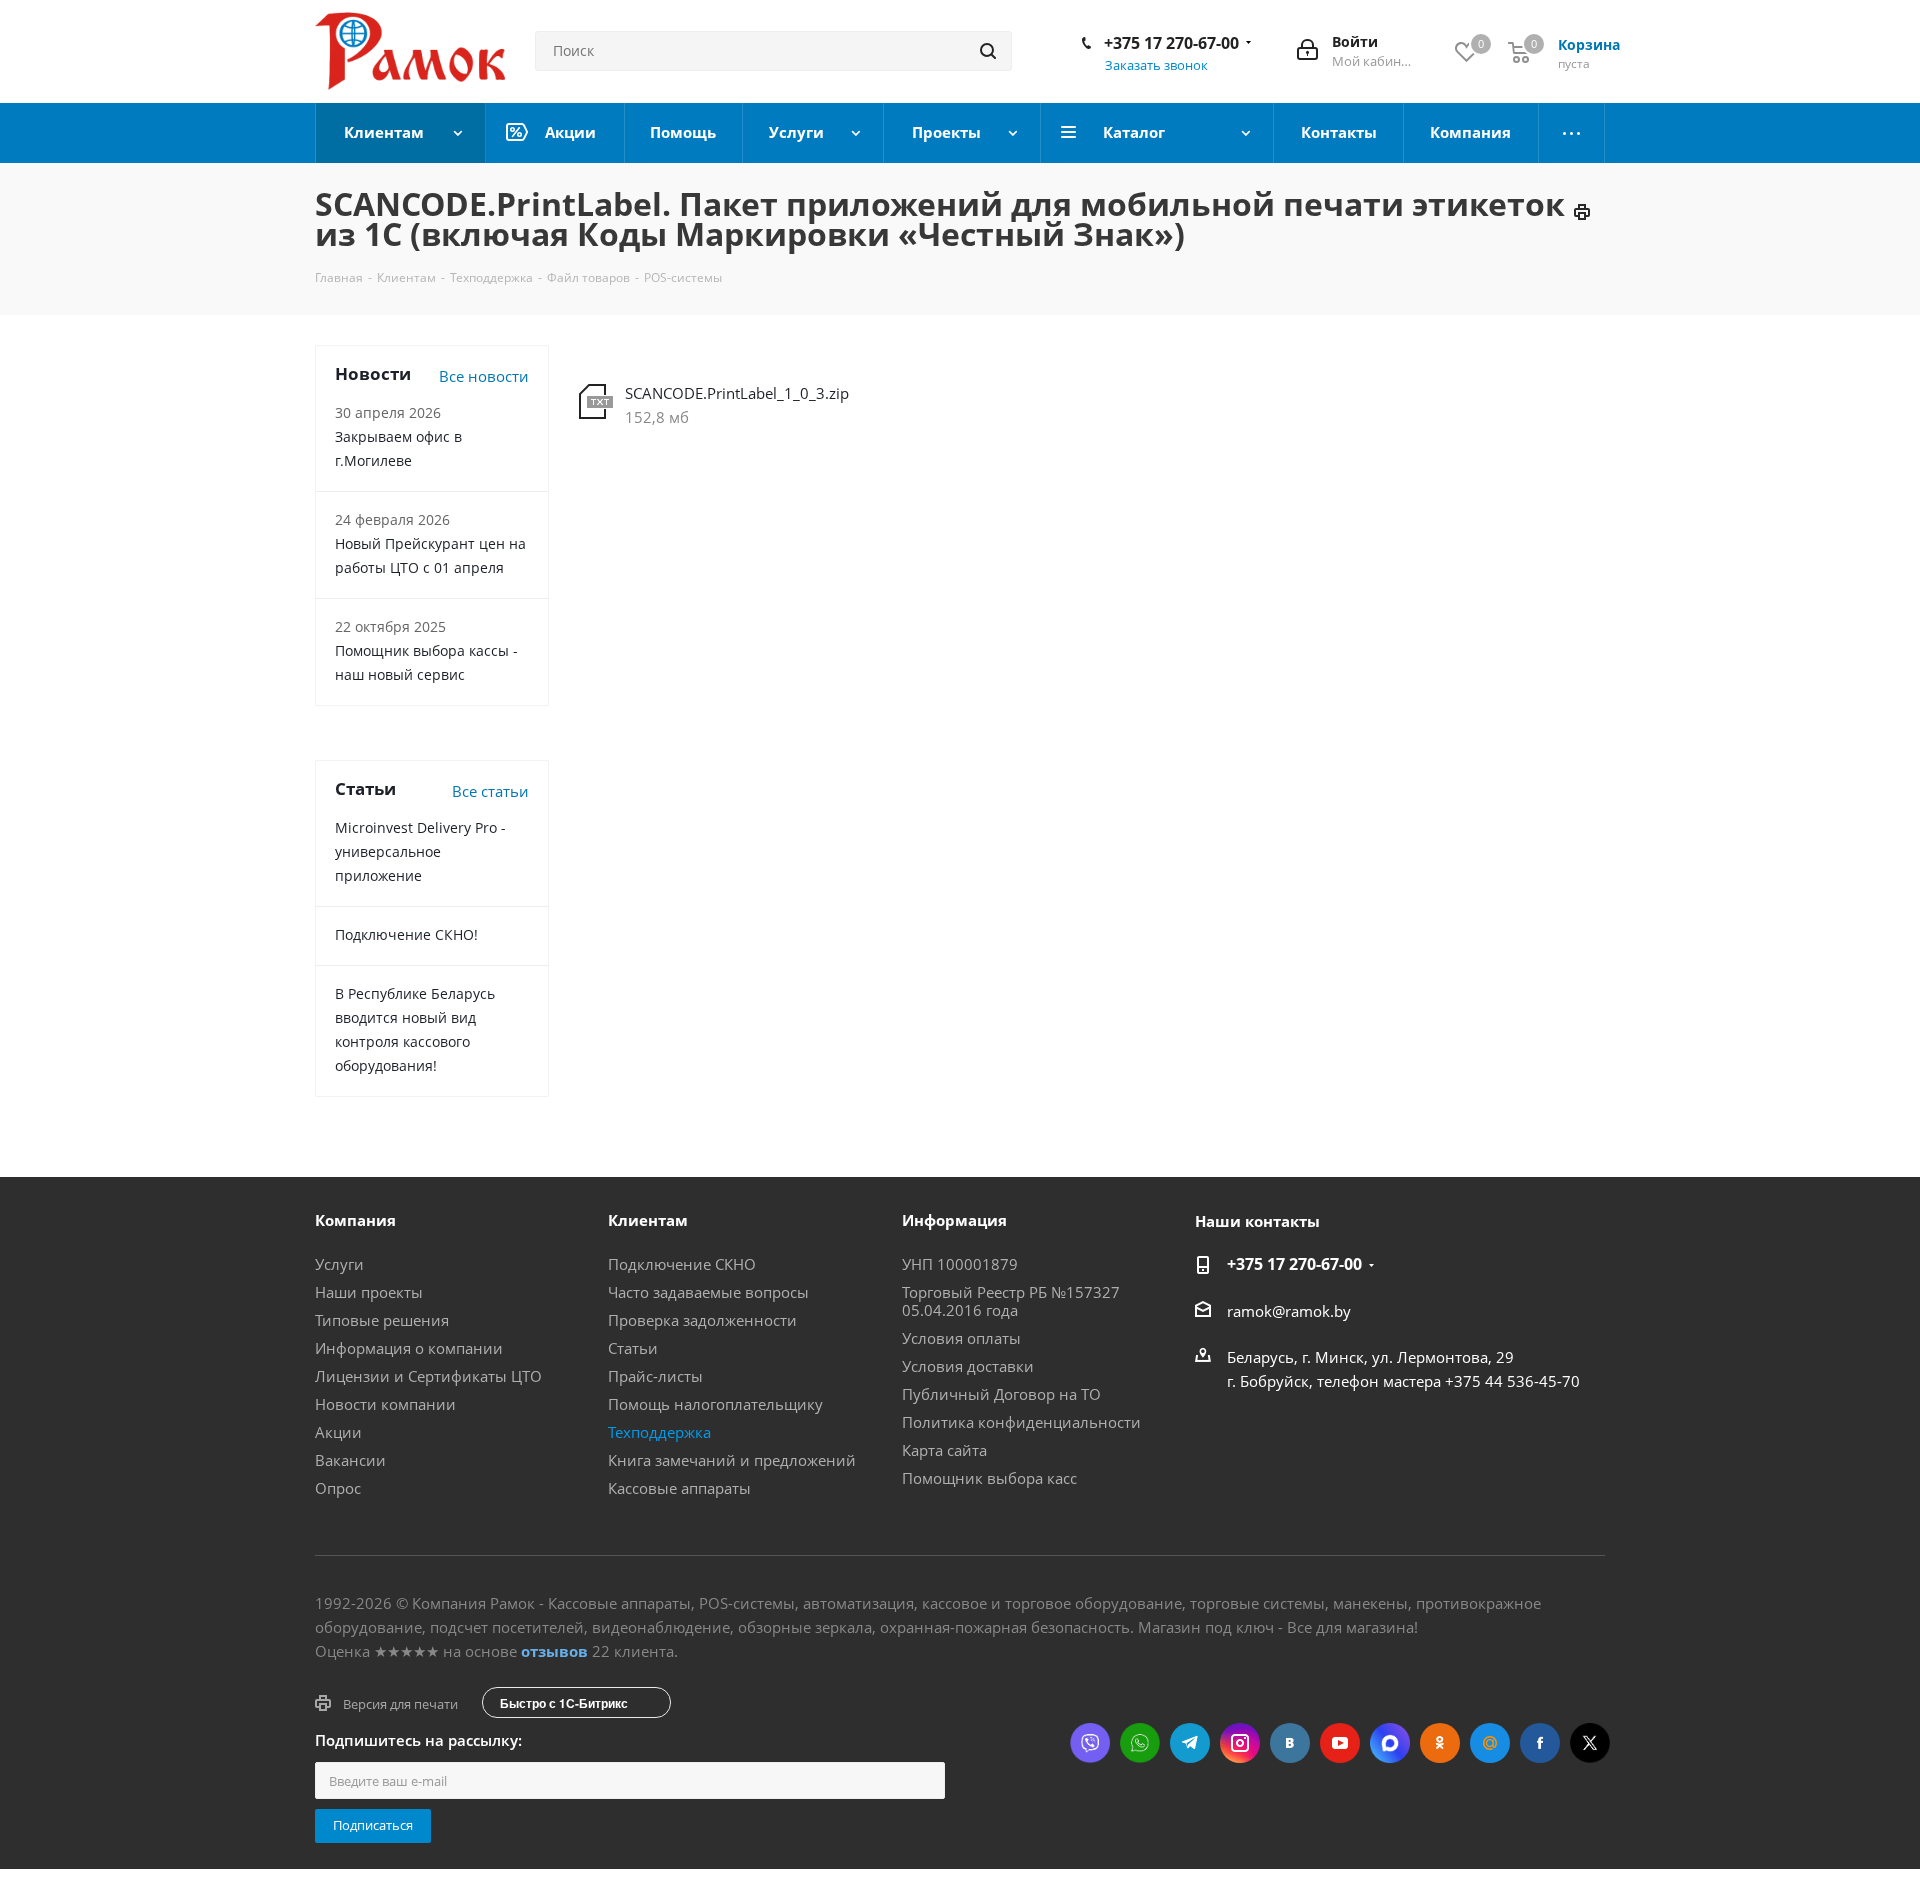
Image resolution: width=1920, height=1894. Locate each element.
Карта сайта (944, 1450)
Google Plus (1490, 1743)
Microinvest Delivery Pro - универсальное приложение (420, 851)
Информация (954, 1220)
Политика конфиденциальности (1021, 1422)
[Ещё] (1572, 133)
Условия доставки (968, 1366)
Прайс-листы (655, 1376)
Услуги (339, 1264)
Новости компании (385, 1404)
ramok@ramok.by (1289, 1311)
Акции (338, 1432)
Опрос (338, 1488)
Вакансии (350, 1460)
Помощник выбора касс (989, 1478)
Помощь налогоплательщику (715, 1404)
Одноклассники (1440, 1743)
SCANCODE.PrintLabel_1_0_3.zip (737, 393)
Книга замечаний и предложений (732, 1460)
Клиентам (648, 1220)
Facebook (1540, 1743)
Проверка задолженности (702, 1320)
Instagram (1240, 1743)
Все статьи (490, 791)
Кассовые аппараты (679, 1488)
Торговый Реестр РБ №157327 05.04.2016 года (1011, 1301)
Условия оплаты (961, 1338)
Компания (355, 1220)
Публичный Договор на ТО (1001, 1394)
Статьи (633, 1348)
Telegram (1190, 1743)
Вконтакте (1290, 1743)
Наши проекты (369, 1292)
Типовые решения (382, 1320)
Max (1390, 1743)
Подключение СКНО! (406, 934)
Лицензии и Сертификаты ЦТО (428, 1376)
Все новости (484, 376)
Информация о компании (409, 1348)
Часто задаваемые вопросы (708, 1292)
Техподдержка (659, 1432)
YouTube (1340, 1743)
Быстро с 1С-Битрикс (564, 1703)
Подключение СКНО (682, 1264)
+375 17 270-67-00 (1171, 43)
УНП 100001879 (960, 1264)
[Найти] (988, 51)
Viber (1090, 1743)
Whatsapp (1140, 1743)
